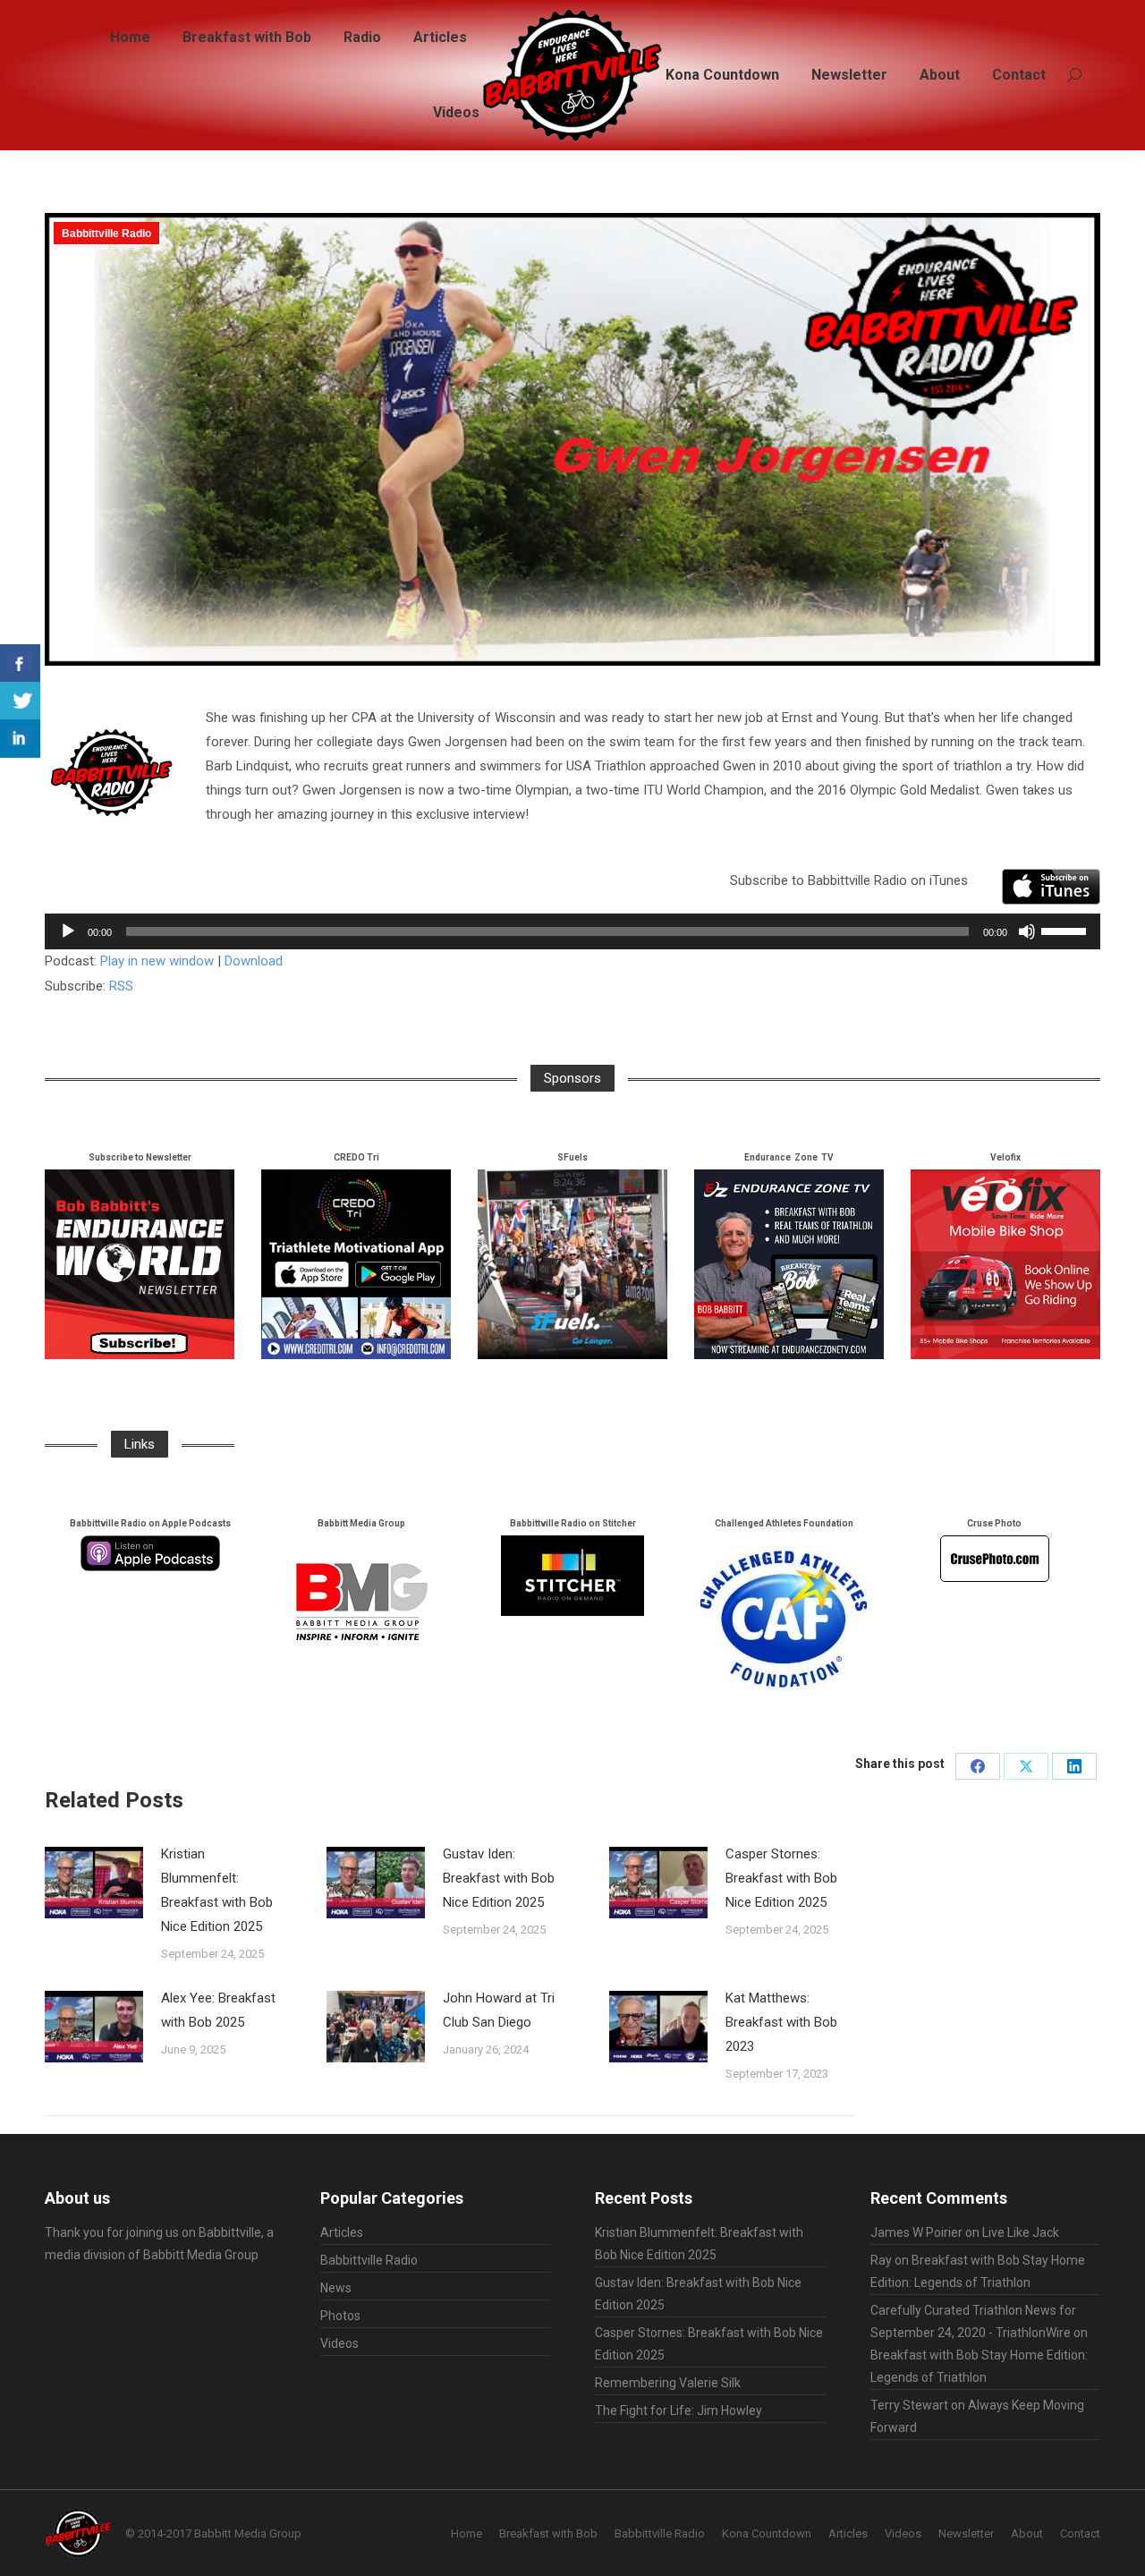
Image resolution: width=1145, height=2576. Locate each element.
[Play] (68, 931)
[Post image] (94, 1883)
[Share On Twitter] (20, 701)
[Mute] (1027, 931)
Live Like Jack (1021, 2232)
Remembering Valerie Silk (668, 2383)
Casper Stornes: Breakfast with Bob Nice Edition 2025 (781, 1878)
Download (254, 961)
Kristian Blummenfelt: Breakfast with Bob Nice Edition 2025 (217, 1890)
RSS (121, 986)
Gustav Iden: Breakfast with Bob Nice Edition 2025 (499, 1878)
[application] (572, 931)
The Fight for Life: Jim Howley (679, 2410)
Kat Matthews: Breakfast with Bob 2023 (781, 2022)
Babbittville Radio (106, 234)
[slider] (1066, 930)
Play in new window (157, 961)
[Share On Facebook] (20, 663)
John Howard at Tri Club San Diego (499, 2010)
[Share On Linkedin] (20, 739)
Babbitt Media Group (201, 2255)
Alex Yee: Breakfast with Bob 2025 (218, 2010)
